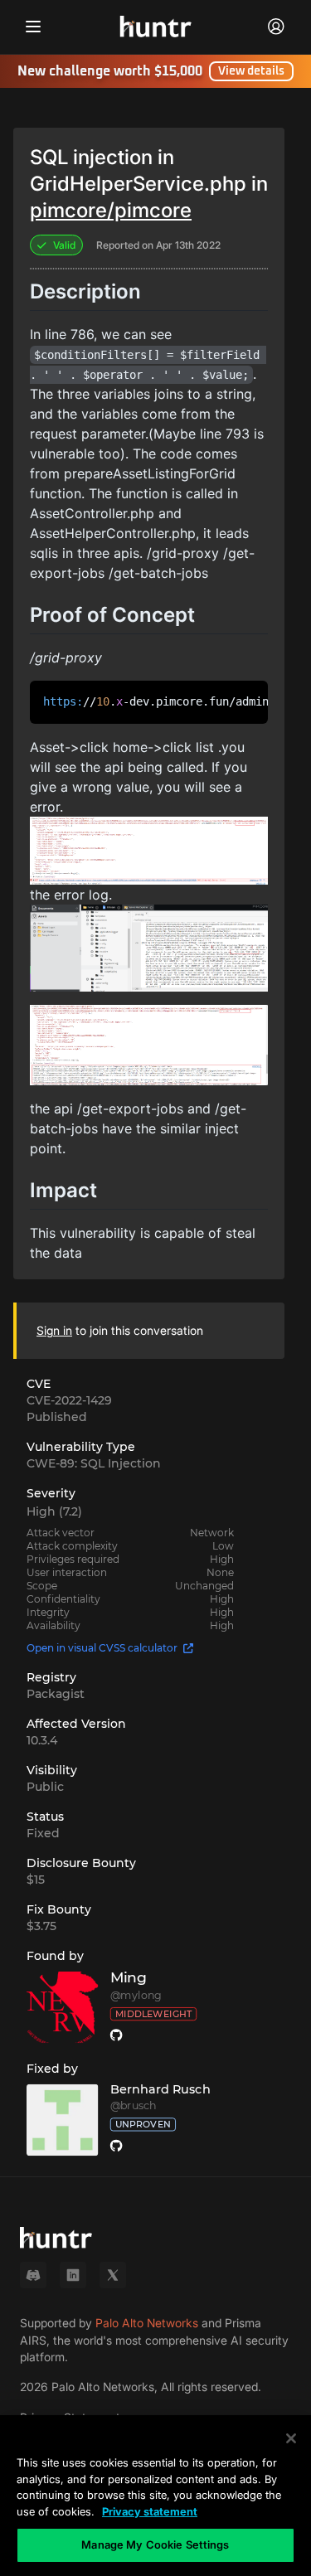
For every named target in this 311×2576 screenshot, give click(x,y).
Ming (129, 1978)
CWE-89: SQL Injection (94, 1463)
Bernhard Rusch (160, 2089)
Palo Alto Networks (147, 2323)
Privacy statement (150, 2511)
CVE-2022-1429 (69, 1400)
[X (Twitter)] (113, 2275)
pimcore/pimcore (111, 210)
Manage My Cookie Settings (155, 2544)
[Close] (291, 2438)
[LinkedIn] (73, 2275)
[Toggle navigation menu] (33, 27)
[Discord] (33, 2275)
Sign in (54, 1330)
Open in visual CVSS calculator (102, 1648)
